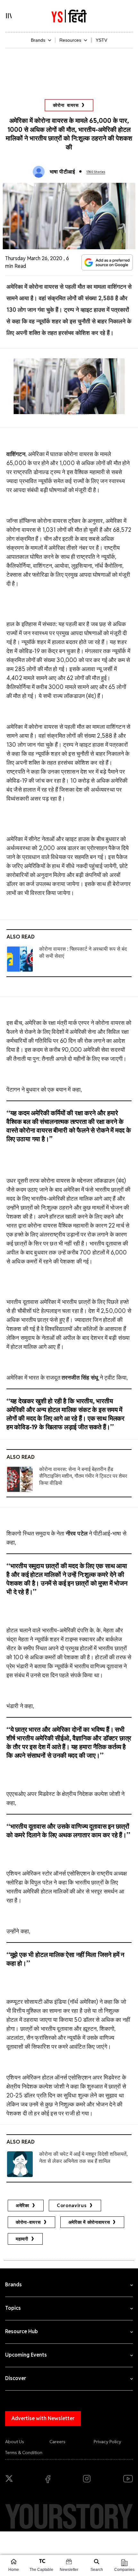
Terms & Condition (24, 2453)
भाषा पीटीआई (62, 172)
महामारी (22, 2239)
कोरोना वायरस (66, 105)
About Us (15, 2442)
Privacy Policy (108, 2442)
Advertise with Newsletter (43, 2418)
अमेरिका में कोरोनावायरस (89, 2222)
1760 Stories (96, 172)
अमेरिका (22, 2206)
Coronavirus (72, 2206)
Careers (57, 2442)
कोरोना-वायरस (28, 2222)
